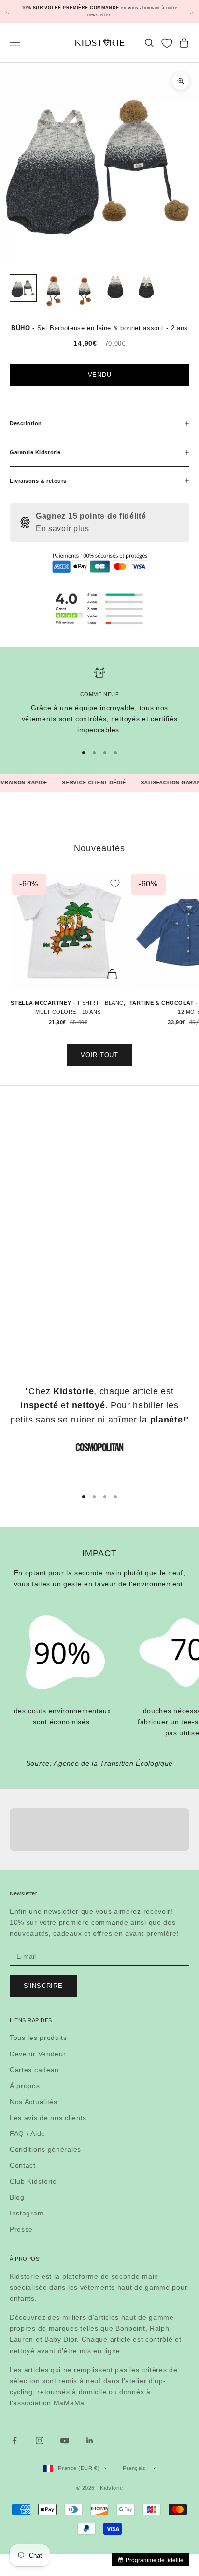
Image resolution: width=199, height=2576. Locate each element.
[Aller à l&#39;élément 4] (116, 288)
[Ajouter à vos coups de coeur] (115, 884)
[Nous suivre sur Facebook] (14, 2441)
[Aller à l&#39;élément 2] (54, 291)
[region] (99, 701)
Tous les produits (38, 2038)
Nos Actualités (34, 2102)
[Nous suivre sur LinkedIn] (90, 2441)
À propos (25, 2086)
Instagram (27, 2213)
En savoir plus (63, 529)
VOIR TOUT (99, 1055)
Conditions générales (45, 2149)
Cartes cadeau (34, 2070)
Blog (17, 2197)
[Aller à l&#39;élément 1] (23, 288)
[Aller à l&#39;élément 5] (147, 288)
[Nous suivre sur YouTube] (65, 2441)
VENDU (100, 375)
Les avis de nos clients (48, 2118)
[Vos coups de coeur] (167, 43)
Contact (23, 2165)
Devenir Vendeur (38, 2054)
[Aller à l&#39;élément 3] (85, 292)
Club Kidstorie (33, 2181)
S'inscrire (43, 1986)
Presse (21, 2229)
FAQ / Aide (28, 2133)
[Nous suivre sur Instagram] (40, 2441)
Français (134, 2468)
